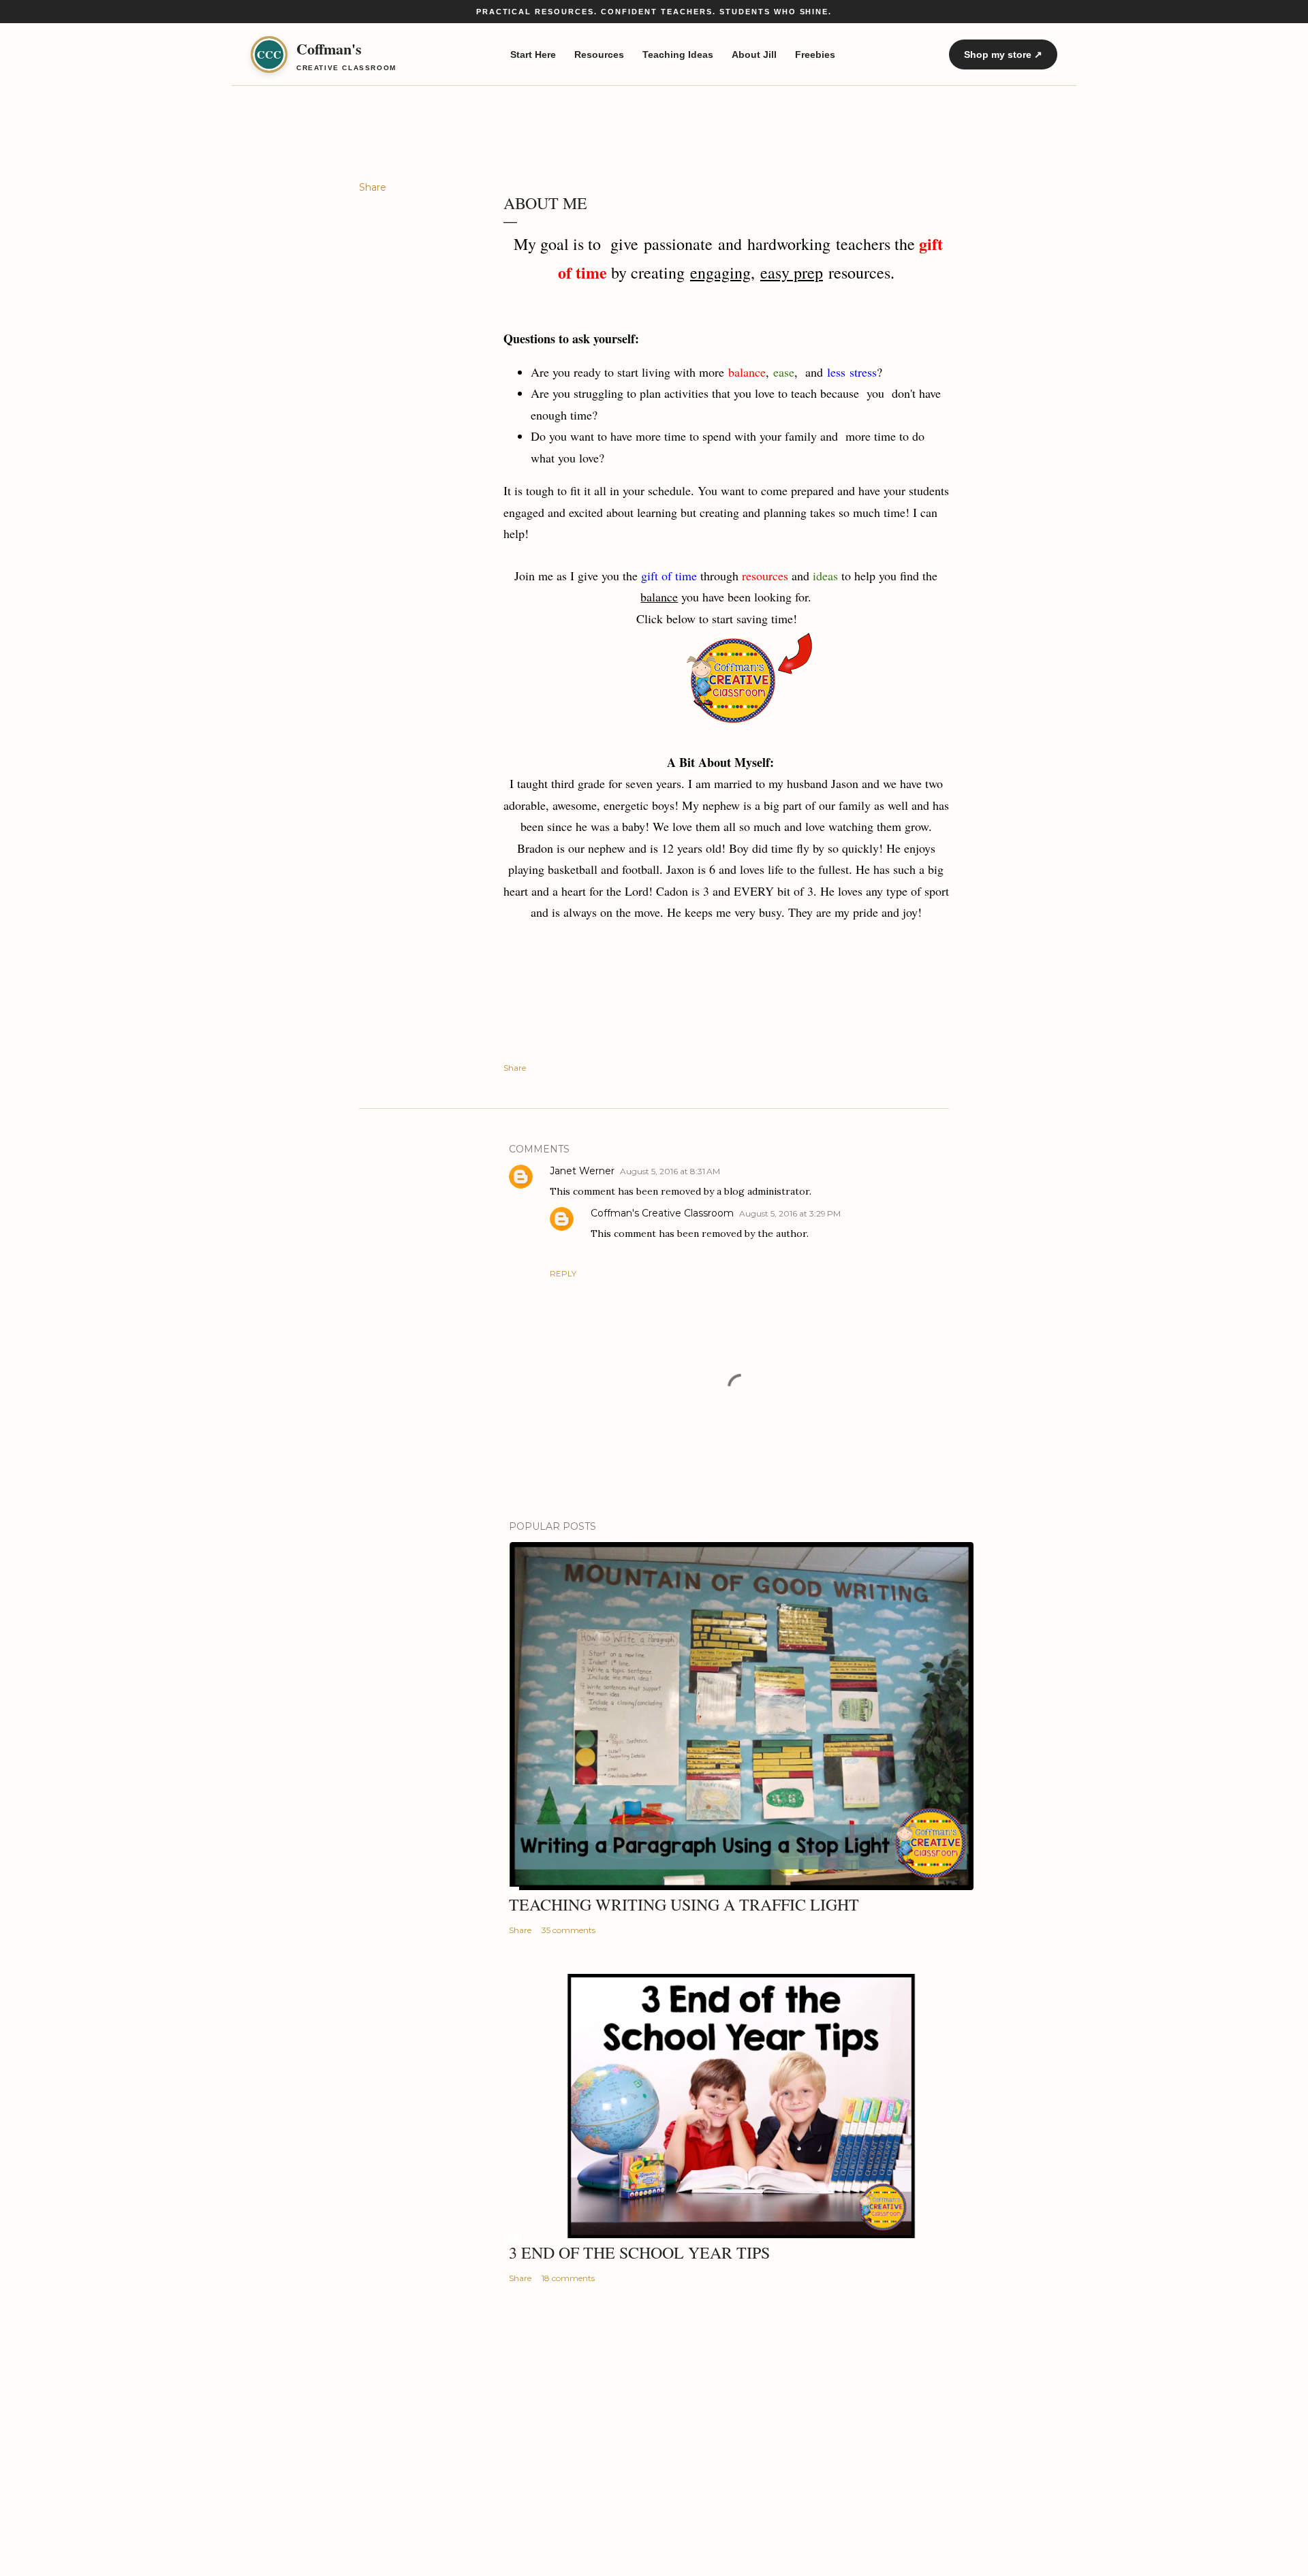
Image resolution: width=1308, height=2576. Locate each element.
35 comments (569, 1930)
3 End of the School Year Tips (639, 2252)
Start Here (533, 54)
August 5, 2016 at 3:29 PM (790, 1213)
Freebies (815, 54)
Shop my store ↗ (1003, 54)
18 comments (568, 2278)
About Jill (754, 54)
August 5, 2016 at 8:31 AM (670, 1171)
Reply (563, 1273)
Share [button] (373, 187)
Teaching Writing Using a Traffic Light (684, 1904)
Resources (599, 54)
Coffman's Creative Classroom (662, 1213)
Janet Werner (582, 1171)
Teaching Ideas (678, 54)
